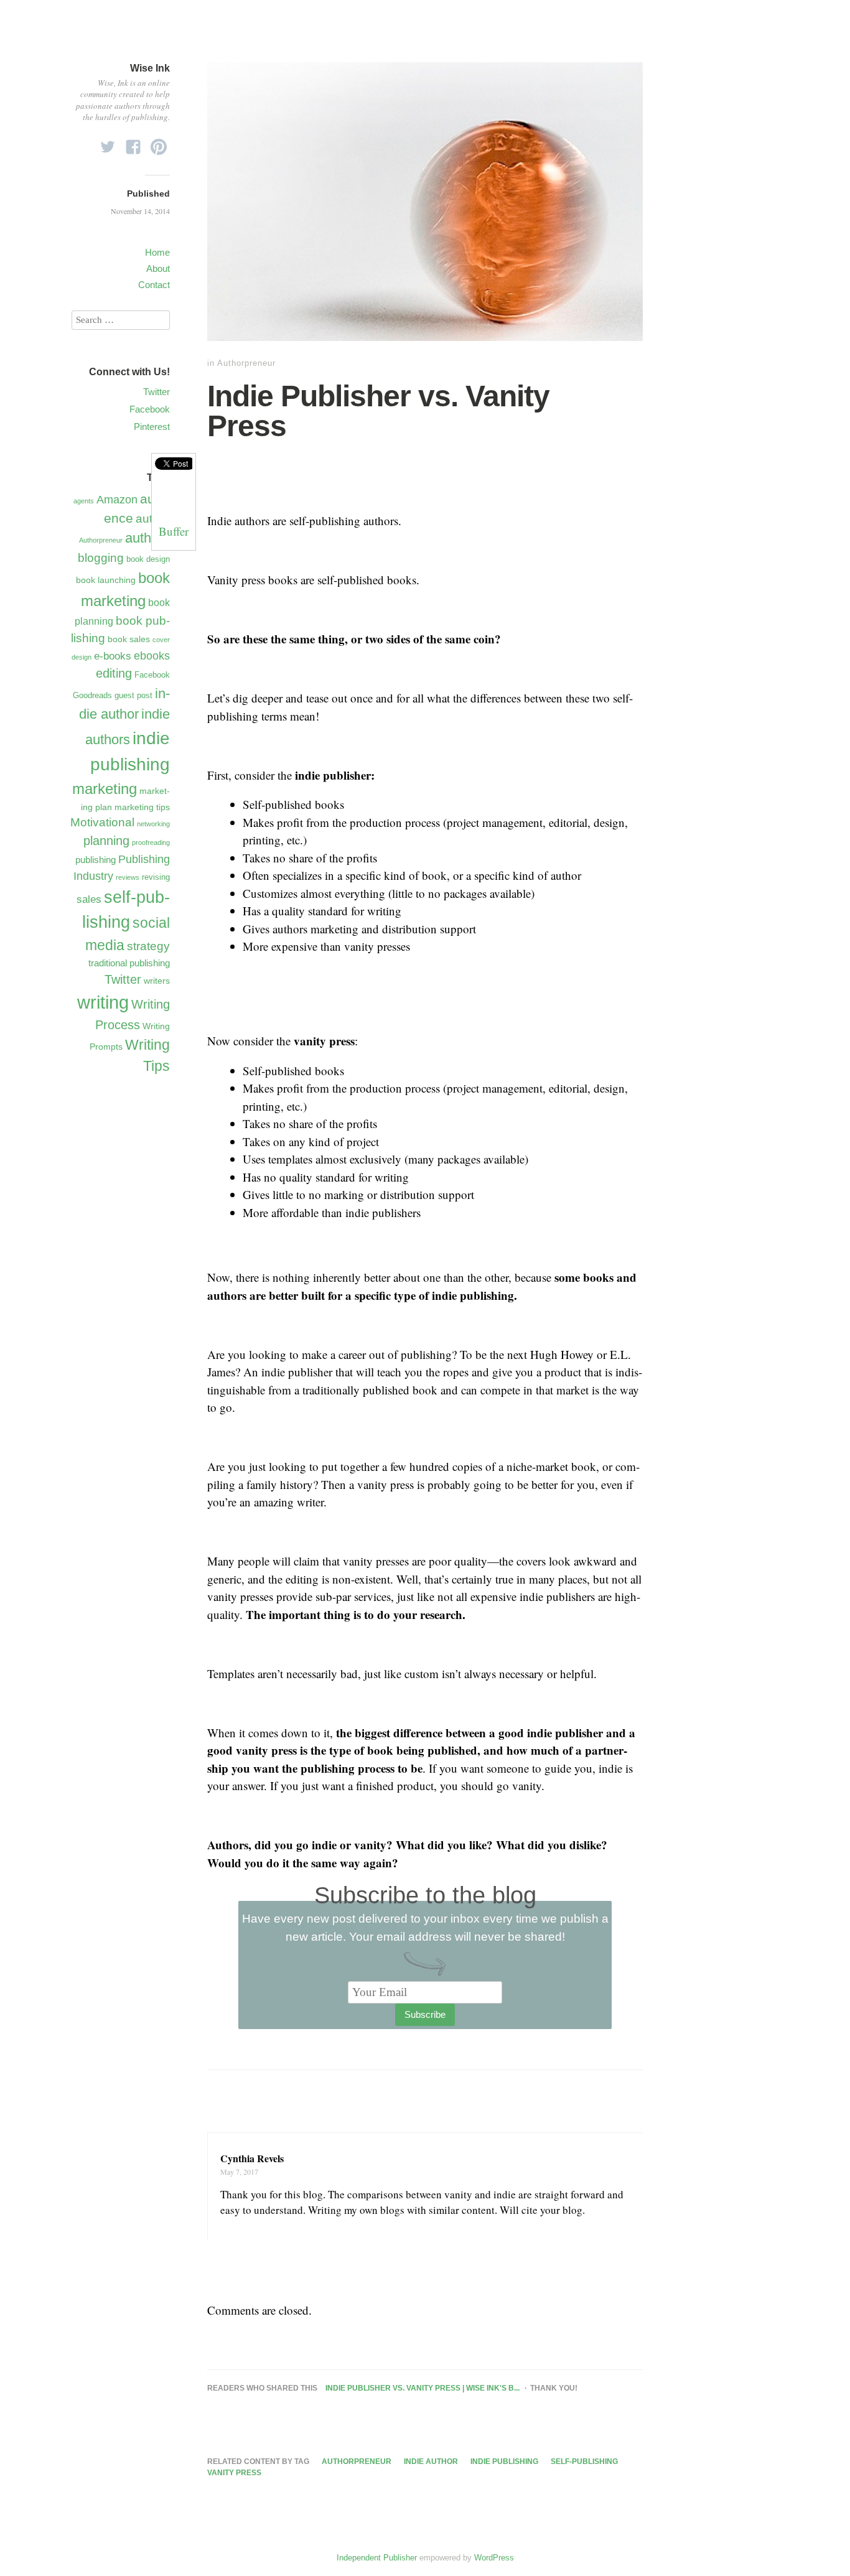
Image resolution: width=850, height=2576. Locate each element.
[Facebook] (133, 143)
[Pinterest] (159, 143)
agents (84, 501)
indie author (431, 2462)
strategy (148, 946)
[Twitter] (108, 143)
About (158, 268)
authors (147, 538)
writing (103, 1002)
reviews (128, 877)
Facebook (150, 409)
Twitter (156, 392)
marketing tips (142, 807)
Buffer (174, 531)
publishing (96, 860)
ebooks (152, 656)
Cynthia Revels (252, 2158)
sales (89, 899)
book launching (106, 580)
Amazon (117, 500)
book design (148, 559)
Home (157, 252)
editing (114, 673)
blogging (101, 558)
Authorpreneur (246, 363)
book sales (129, 639)
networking (153, 824)
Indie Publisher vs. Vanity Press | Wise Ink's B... (423, 2388)
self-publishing (584, 2462)
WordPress (494, 2558)
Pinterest (152, 427)
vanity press (234, 2473)
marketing (105, 789)
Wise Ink (150, 68)
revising (156, 877)
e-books (113, 656)
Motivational (102, 822)
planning (106, 841)
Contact (154, 285)
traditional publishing (129, 963)
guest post (133, 695)
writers (157, 981)
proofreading (151, 842)
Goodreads (92, 695)
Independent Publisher (377, 2558)
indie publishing (504, 2462)
